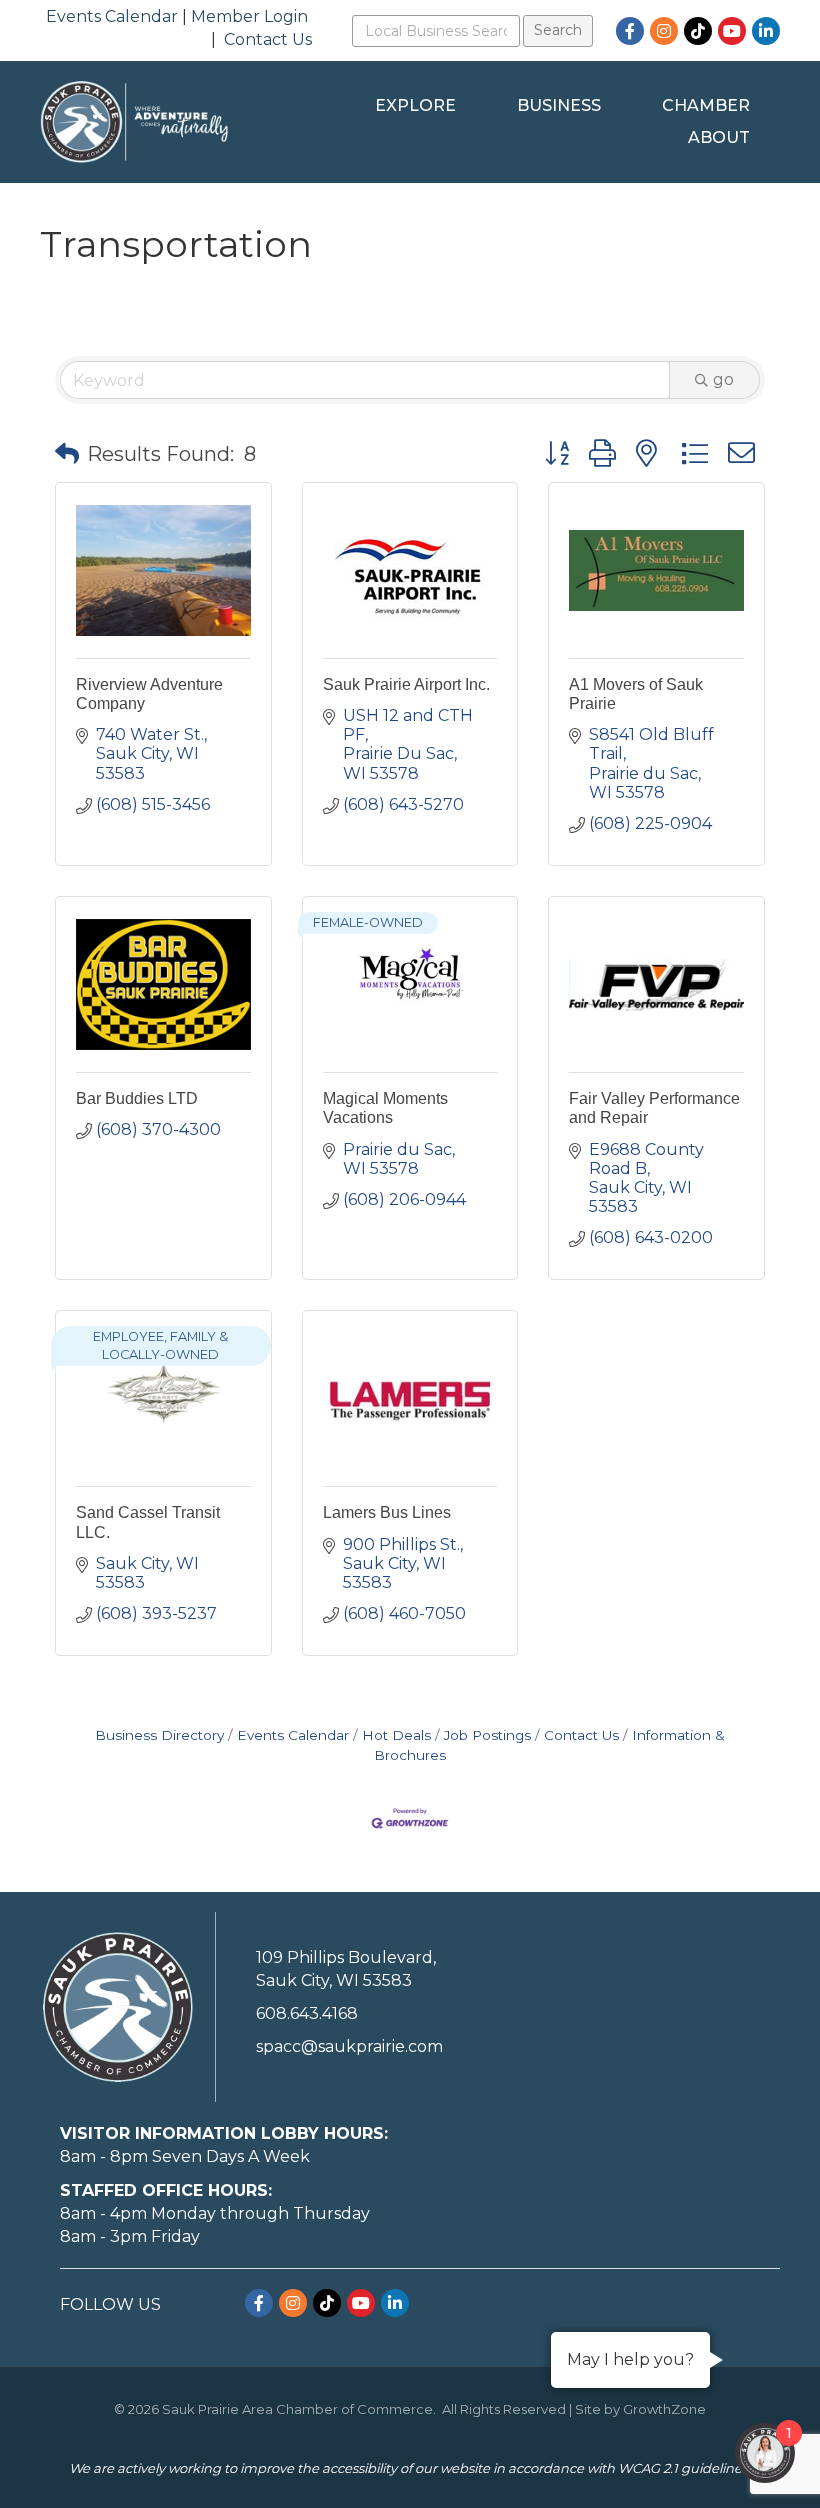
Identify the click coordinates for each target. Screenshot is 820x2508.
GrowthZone (664, 2409)
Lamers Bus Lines (387, 1512)
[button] (67, 454)
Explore (415, 105)
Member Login (249, 16)
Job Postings (487, 1735)
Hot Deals (396, 1735)
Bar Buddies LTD (137, 1098)
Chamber (706, 105)
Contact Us (268, 39)
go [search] (723, 379)
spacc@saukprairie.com (349, 2046)
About (719, 137)
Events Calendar (112, 16)
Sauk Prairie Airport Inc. (406, 684)
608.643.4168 (307, 2013)
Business (559, 105)
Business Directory (159, 1735)
